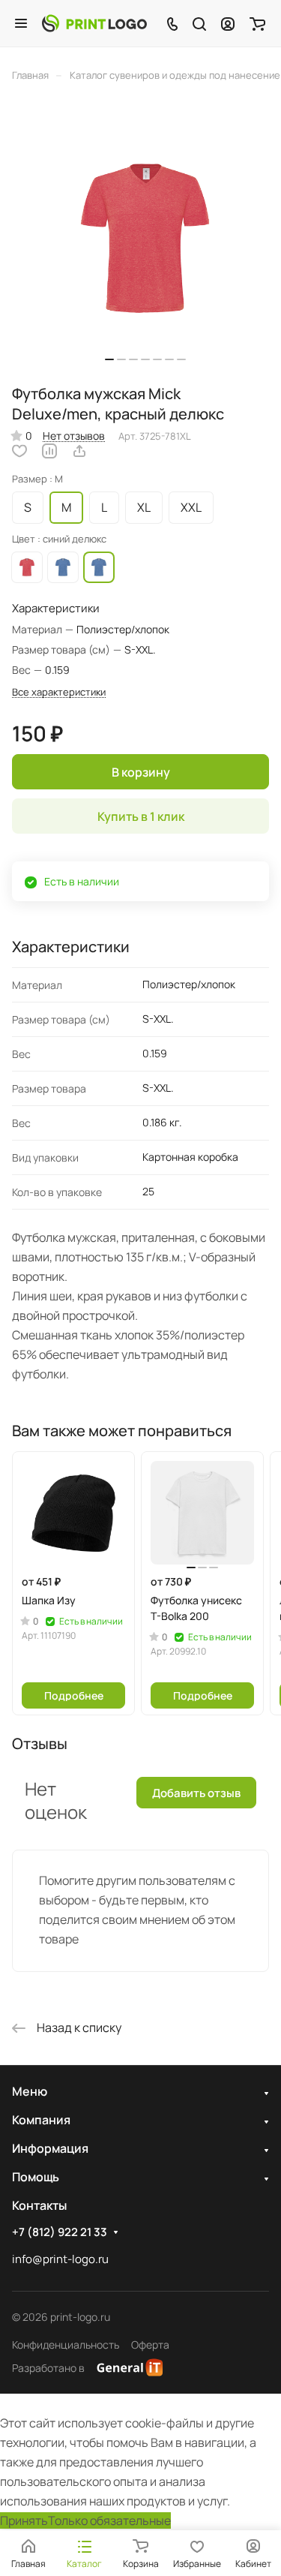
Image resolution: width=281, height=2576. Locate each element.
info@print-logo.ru (60, 2259)
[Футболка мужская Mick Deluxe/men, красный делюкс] (145, 238)
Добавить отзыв (196, 1793)
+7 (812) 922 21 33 (60, 2232)
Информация (50, 2148)
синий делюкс (63, 567)
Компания (41, 2120)
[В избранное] (19, 451)
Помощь (36, 2177)
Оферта (150, 2345)
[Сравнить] (49, 451)
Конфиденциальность (66, 2345)
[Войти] (228, 23)
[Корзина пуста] (257, 23)
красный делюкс (27, 567)
